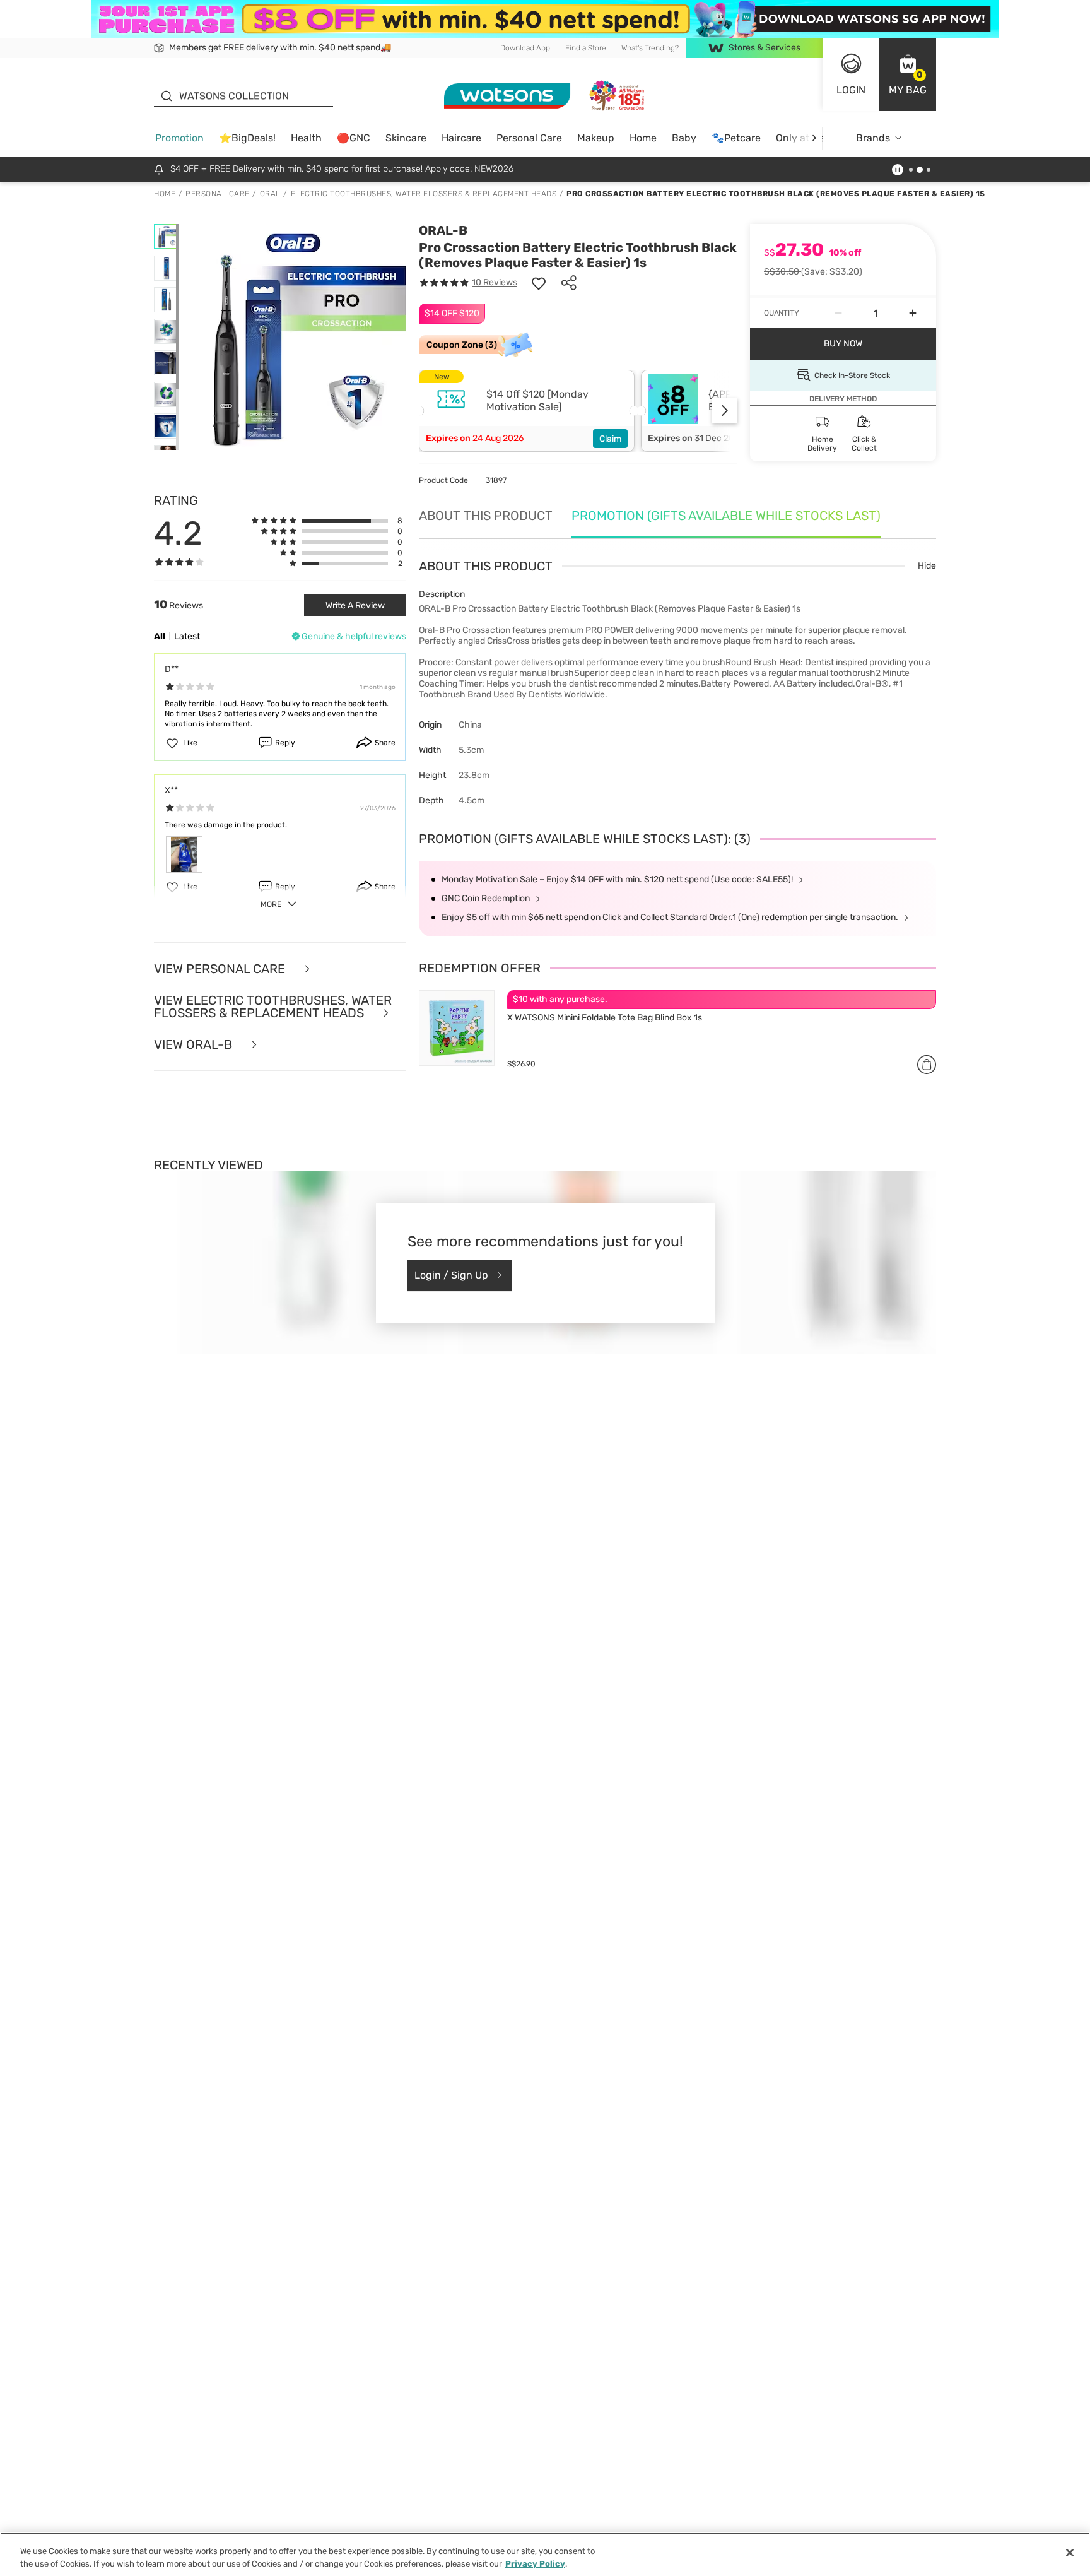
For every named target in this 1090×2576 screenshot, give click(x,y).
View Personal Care (221, 969)
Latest (187, 636)
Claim (610, 439)
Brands (873, 138)
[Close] (1070, 2553)
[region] (545, 2554)
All (160, 636)
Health (306, 138)
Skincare (406, 138)
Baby (684, 138)
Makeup (596, 138)
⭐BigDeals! (247, 138)
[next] (814, 138)
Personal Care (529, 138)
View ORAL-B (195, 1044)
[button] (908, 74)
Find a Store (586, 48)
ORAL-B (443, 230)
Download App (525, 48)
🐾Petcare (736, 138)
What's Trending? (650, 48)
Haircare (461, 138)
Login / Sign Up (451, 1275)
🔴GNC (354, 138)
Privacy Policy (535, 2563)
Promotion (179, 138)
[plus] (913, 313)
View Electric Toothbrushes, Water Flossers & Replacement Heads (273, 1007)
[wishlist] (539, 283)
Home (643, 138)
